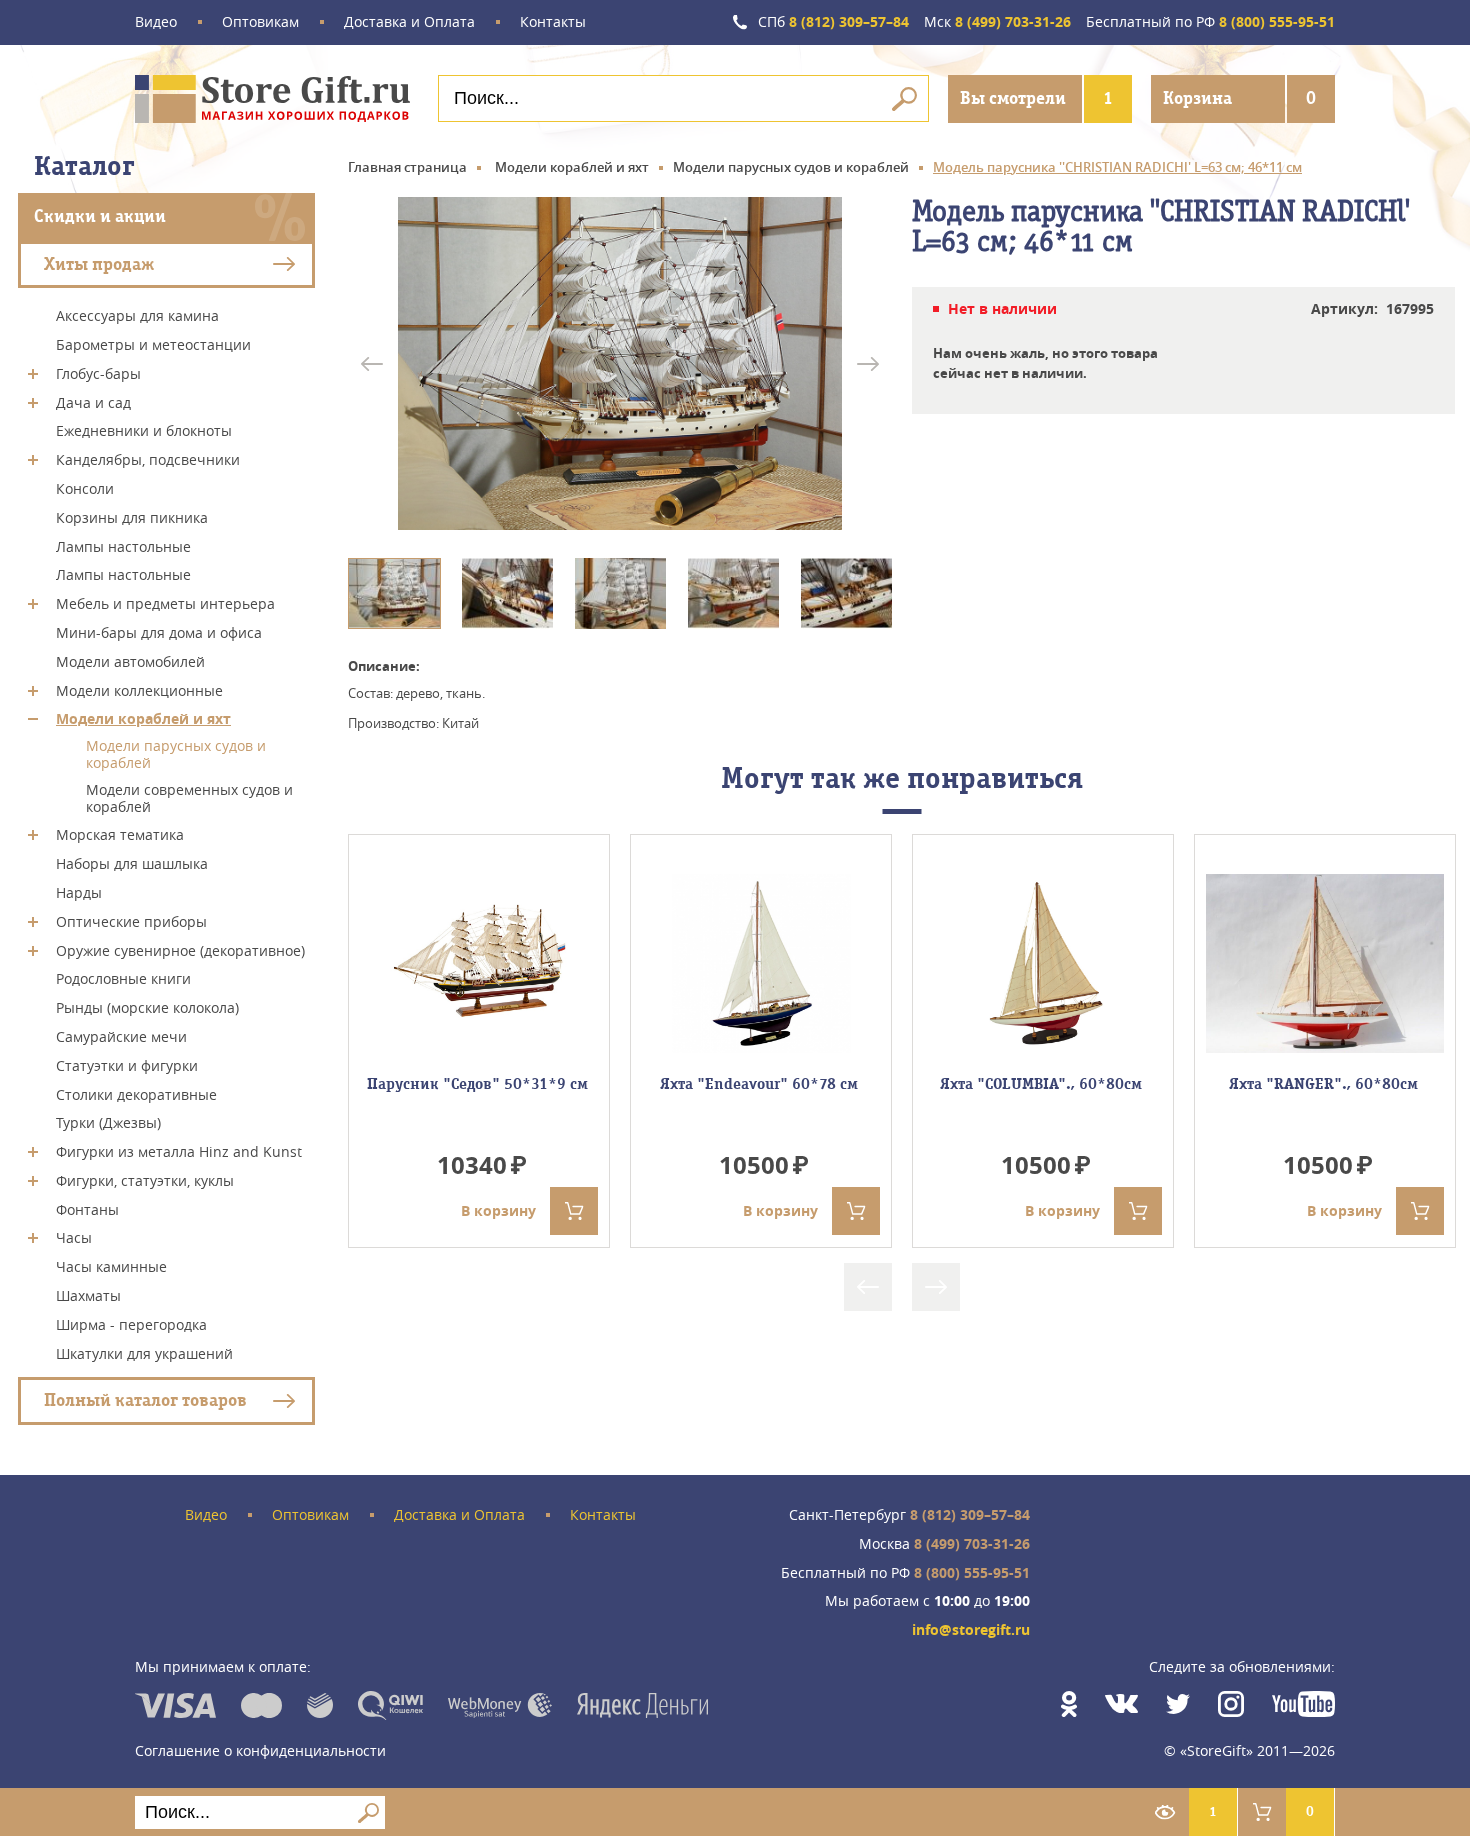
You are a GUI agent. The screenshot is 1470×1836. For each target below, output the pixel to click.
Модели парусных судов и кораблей (176, 754)
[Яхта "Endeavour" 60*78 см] (761, 963)
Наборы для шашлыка (132, 863)
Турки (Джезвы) (108, 1122)
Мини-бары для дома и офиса (159, 632)
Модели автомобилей (130, 661)
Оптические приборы (131, 921)
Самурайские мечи (121, 1036)
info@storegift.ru (971, 1630)
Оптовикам (260, 22)
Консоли (85, 488)
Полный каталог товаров (145, 1400)
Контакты (553, 22)
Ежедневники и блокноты (144, 430)
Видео (156, 22)
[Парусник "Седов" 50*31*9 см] (479, 963)
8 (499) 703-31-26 (997, 22)
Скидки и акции (100, 216)
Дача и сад (93, 401)
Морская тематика (120, 834)
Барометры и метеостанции (153, 344)
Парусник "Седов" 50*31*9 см (479, 1084)
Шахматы (88, 1295)
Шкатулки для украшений (144, 1352)
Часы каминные (111, 1266)
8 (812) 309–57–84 (833, 22)
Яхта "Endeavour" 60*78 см (761, 1084)
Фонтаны (87, 1208)
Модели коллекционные (139, 689)
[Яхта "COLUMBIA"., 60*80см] (1043, 963)
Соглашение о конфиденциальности (260, 1750)
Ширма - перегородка (131, 1324)
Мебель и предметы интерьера (165, 603)
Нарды (79, 892)
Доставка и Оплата (409, 22)
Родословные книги (123, 978)
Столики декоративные (136, 1093)
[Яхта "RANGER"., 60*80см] (1325, 963)
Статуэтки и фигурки (127, 1065)
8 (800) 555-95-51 (1210, 22)
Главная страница (407, 167)
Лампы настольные (123, 545)
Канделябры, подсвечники (148, 459)
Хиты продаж (99, 263)
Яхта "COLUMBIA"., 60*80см (1043, 1084)
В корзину (498, 1210)
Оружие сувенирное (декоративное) (180, 949)
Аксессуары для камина (137, 315)
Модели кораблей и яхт (143, 718)
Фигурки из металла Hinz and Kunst (179, 1151)
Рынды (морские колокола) (147, 1007)
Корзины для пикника (132, 517)
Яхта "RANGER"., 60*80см (1325, 1084)
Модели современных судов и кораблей (189, 798)
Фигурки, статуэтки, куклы (145, 1180)
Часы (74, 1237)
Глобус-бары (98, 373)
